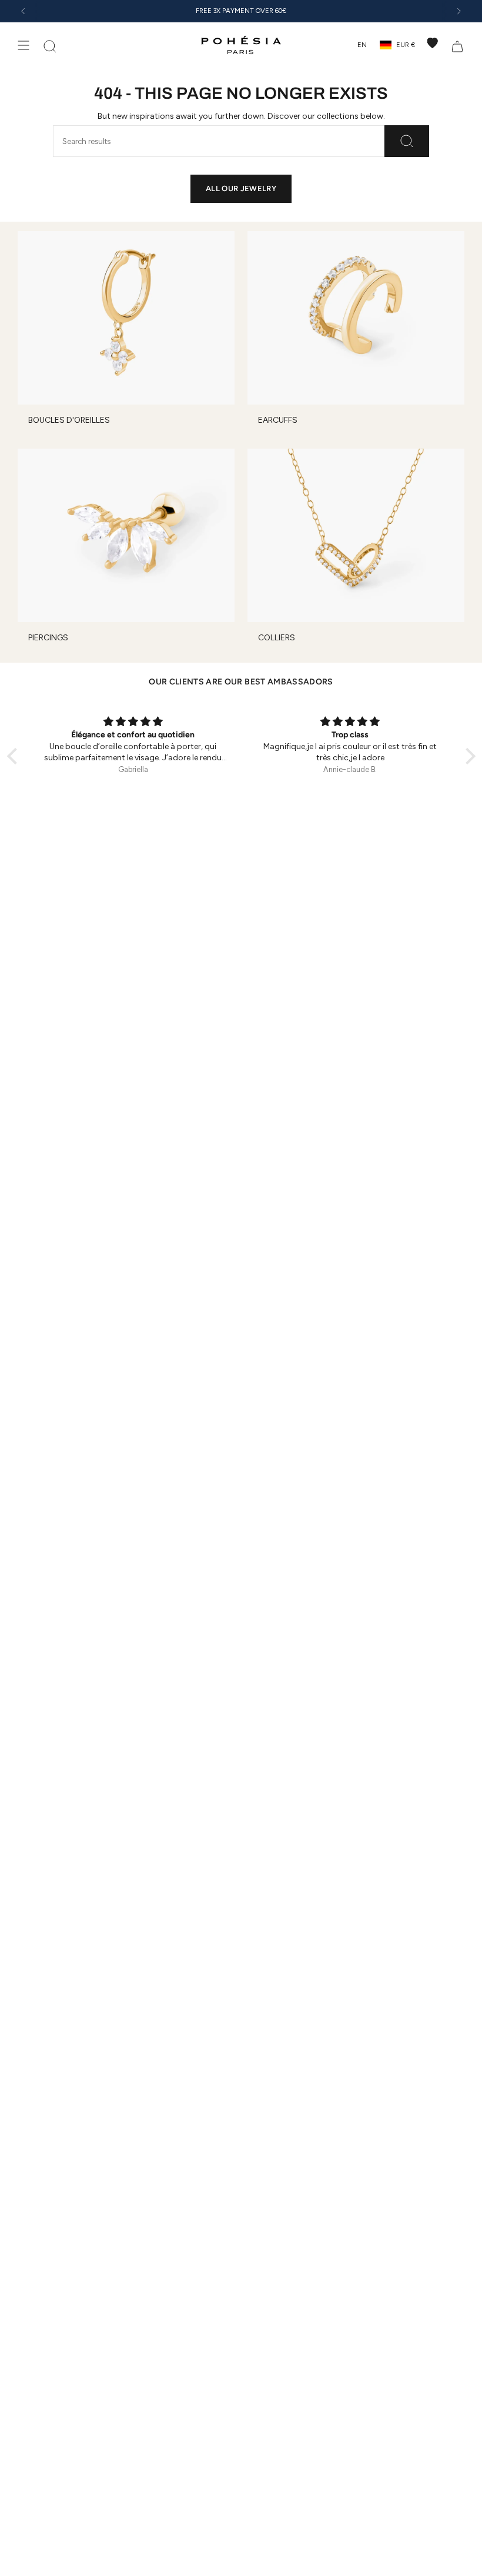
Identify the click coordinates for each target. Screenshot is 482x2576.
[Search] (407, 141)
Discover (290, 11)
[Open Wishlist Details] (433, 43)
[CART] (457, 45)
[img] (133, 722)
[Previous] (23, 11)
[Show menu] (24, 45)
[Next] (459, 11)
